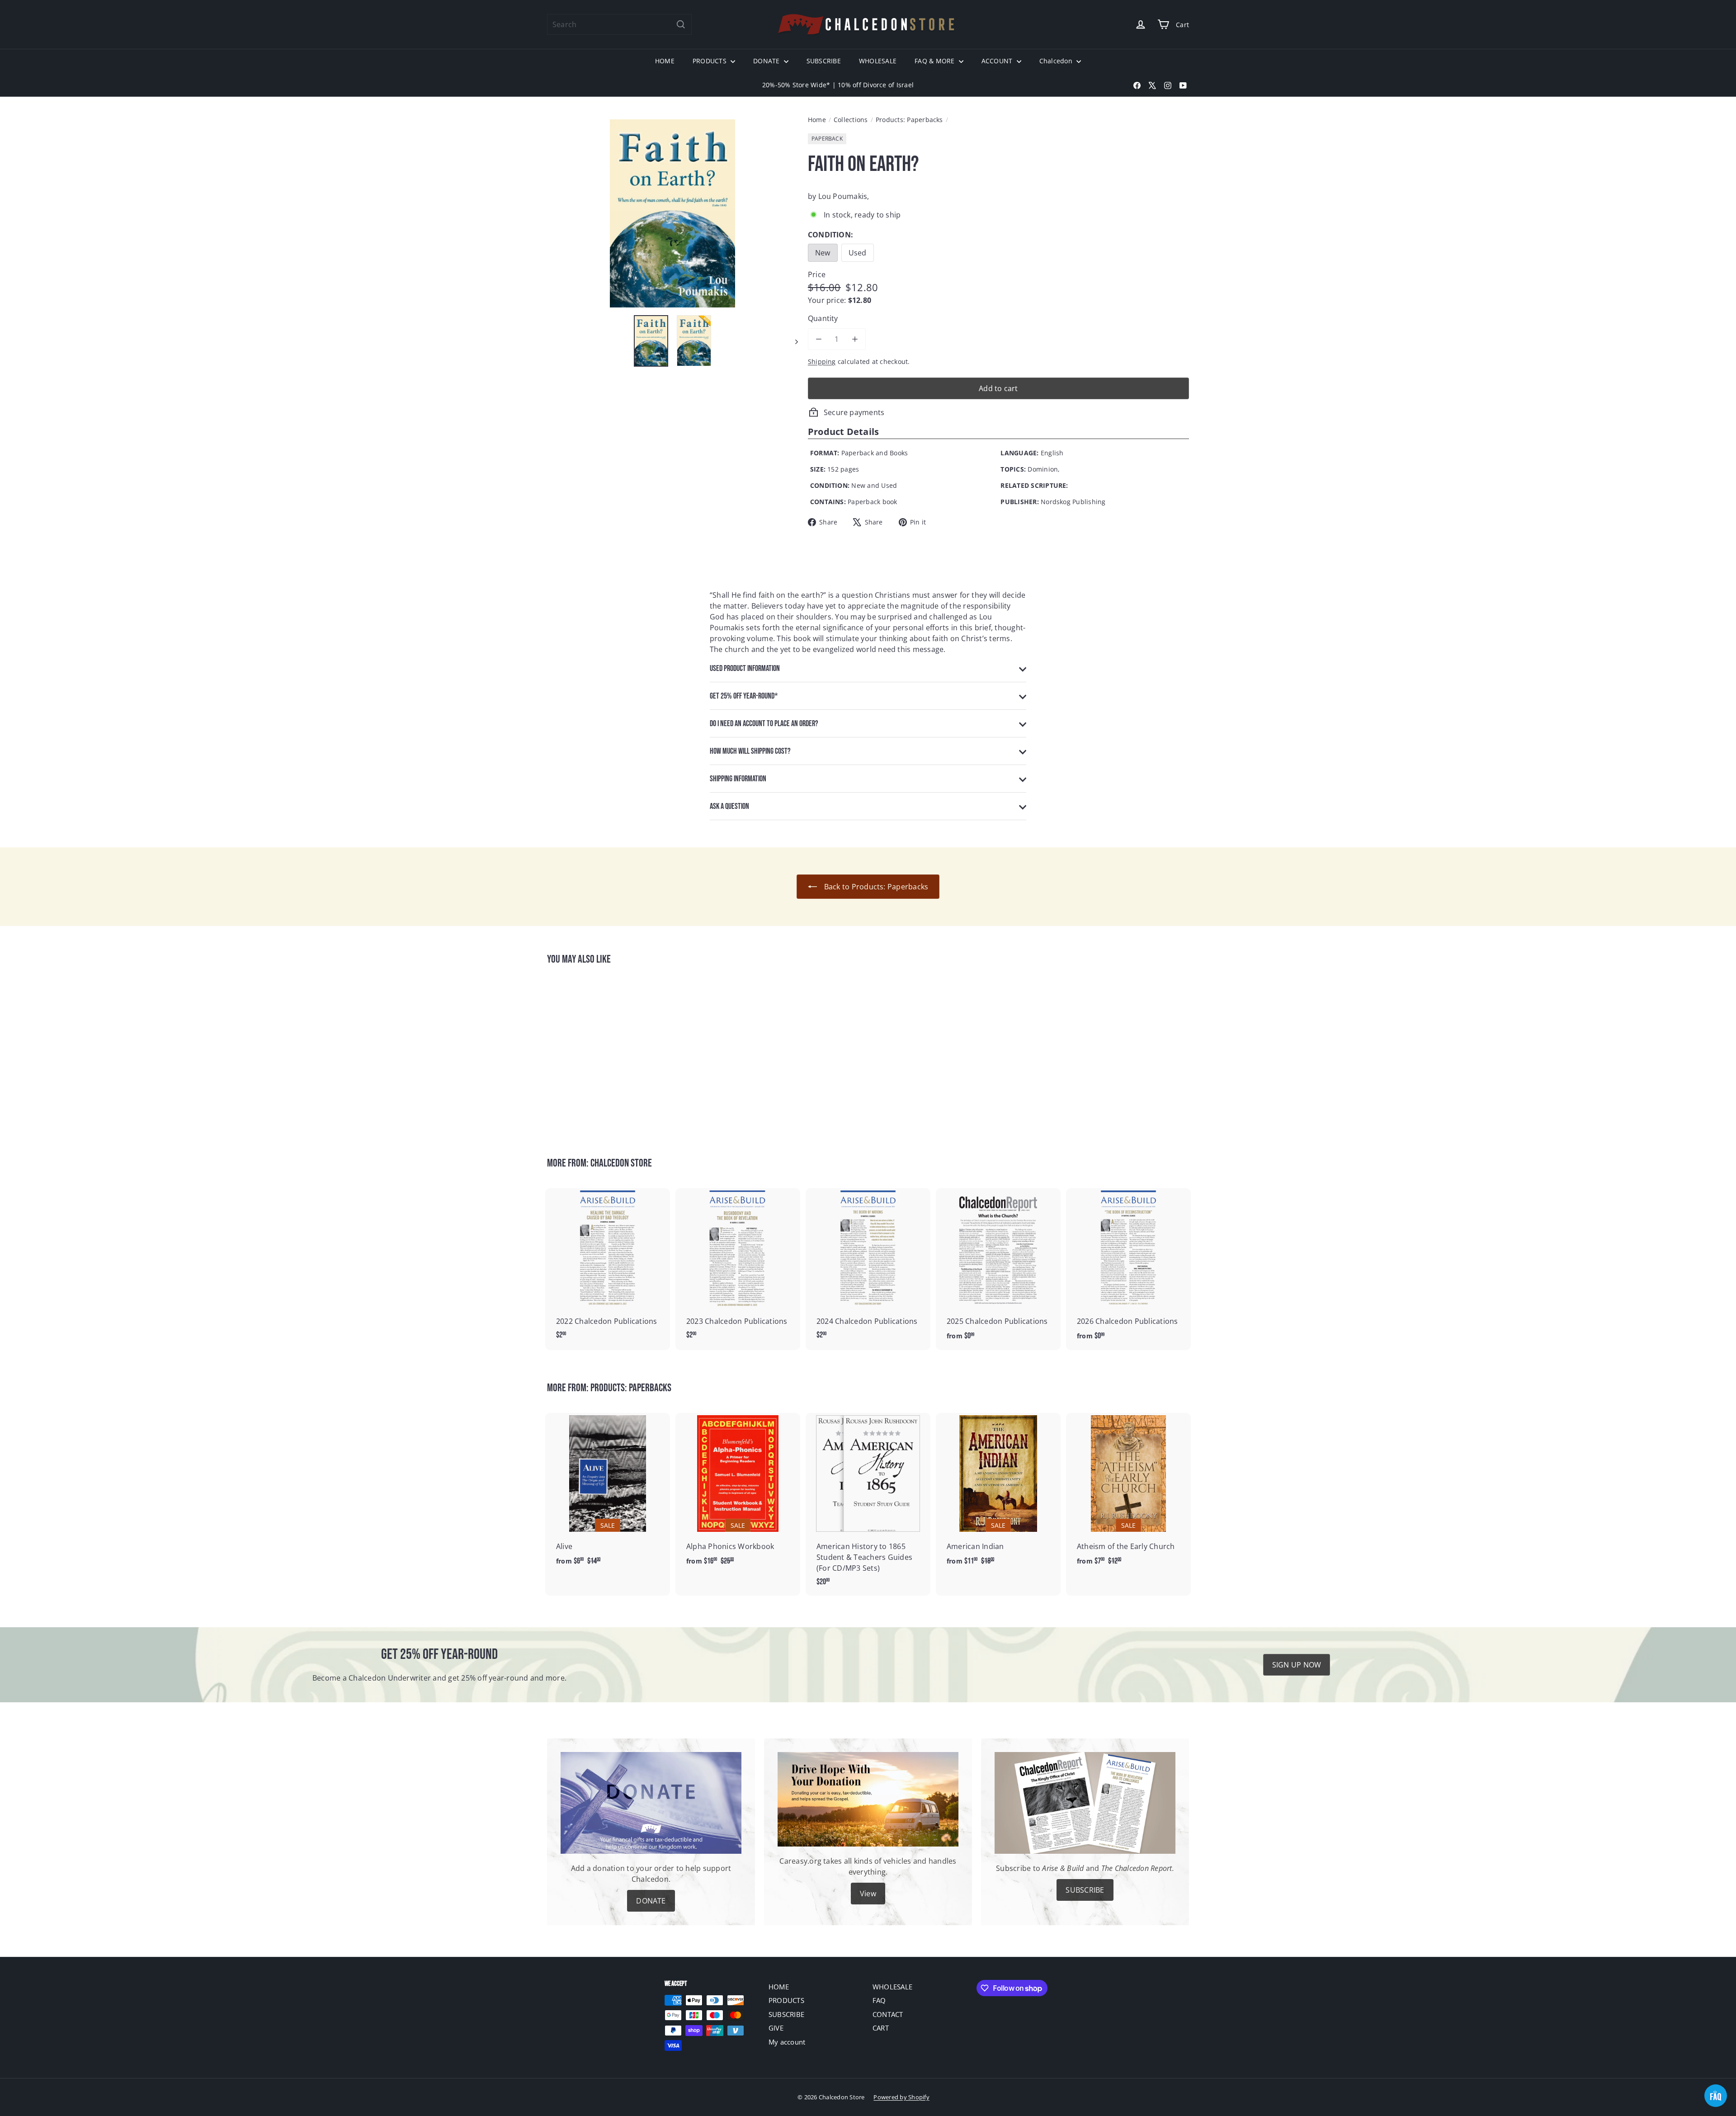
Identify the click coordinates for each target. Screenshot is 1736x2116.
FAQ (879, 2000)
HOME (665, 61)
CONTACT (888, 2014)
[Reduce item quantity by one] (819, 339)
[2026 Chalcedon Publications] (1128, 1269)
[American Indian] (998, 1494)
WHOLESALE (878, 61)
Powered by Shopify (901, 2097)
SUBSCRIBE (824, 61)
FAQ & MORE (936, 61)
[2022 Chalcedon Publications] (608, 1269)
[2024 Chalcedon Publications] (868, 1269)
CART (881, 2028)
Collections (851, 120)
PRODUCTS (710, 61)
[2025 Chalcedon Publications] (998, 1269)
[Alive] (608, 1494)
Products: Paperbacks (909, 120)
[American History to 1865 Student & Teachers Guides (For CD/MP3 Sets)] (868, 1504)
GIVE (776, 2028)
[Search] (681, 24)
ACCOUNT (998, 61)
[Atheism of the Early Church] (1128, 1494)
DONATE (767, 61)
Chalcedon (1057, 61)
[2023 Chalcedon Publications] (738, 1269)
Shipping (822, 361)
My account (787, 2042)
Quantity (823, 318)
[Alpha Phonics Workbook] (738, 1494)
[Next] (792, 341)
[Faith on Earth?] (597, 1055)
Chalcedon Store (621, 1163)
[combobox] (619, 24)
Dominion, (1044, 469)
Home (817, 120)
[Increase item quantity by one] (855, 339)
